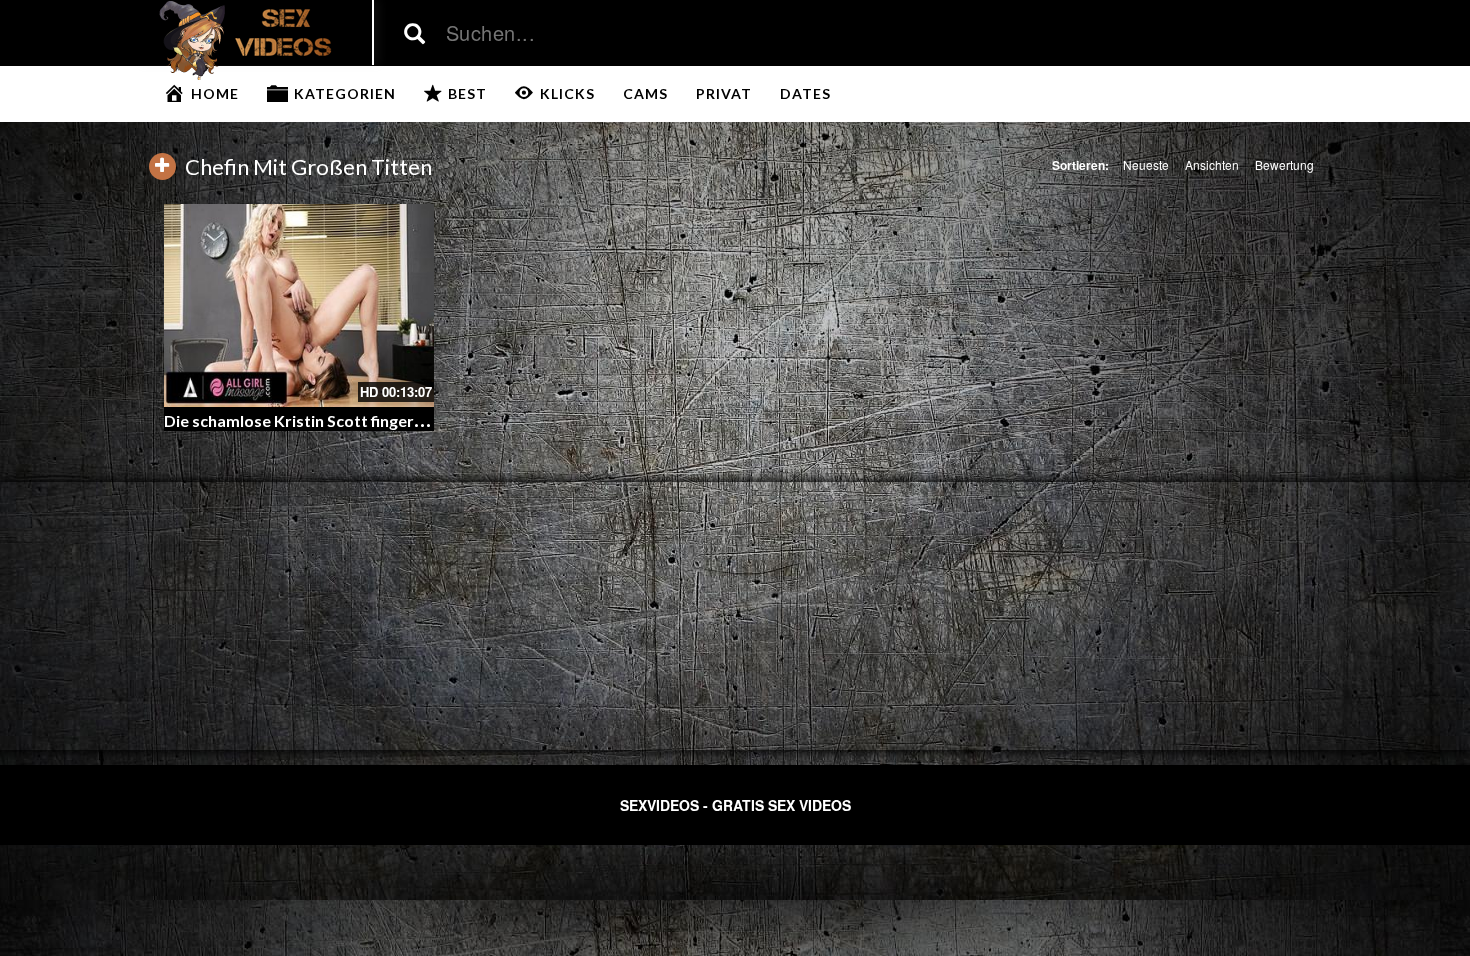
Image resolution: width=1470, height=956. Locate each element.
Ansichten (1212, 164)
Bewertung (1284, 164)
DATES (805, 93)
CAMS (645, 93)
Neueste (1146, 164)
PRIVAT (724, 93)
